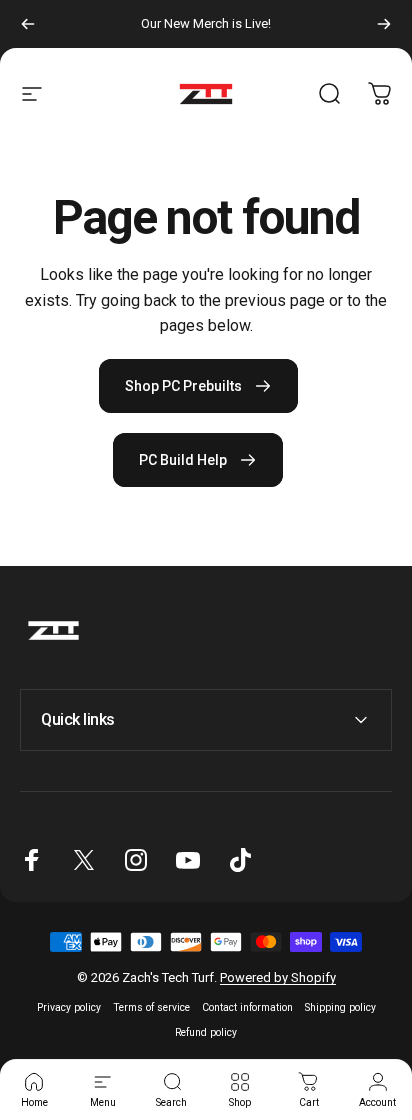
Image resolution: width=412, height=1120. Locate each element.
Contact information (247, 1007)
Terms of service (151, 1007)
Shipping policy (340, 1007)
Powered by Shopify (278, 977)
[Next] (384, 24)
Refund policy (206, 1032)
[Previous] (28, 24)
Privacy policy (69, 1007)
